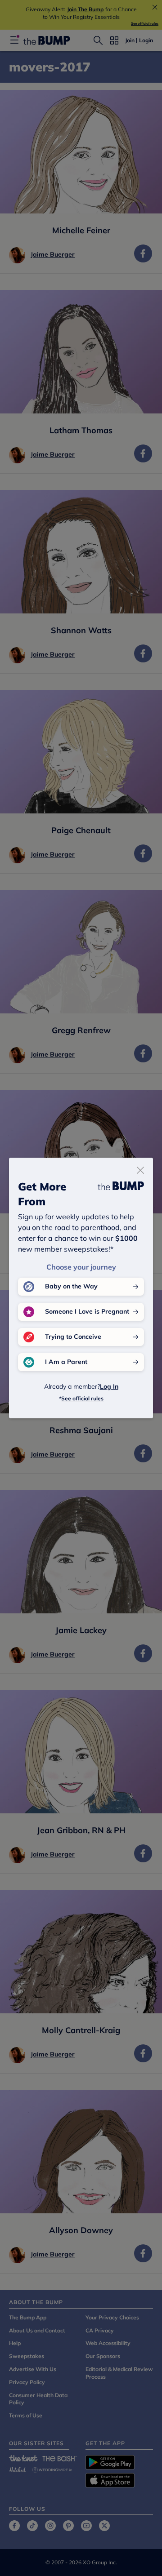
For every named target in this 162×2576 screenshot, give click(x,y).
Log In (109, 1386)
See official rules (82, 1398)
